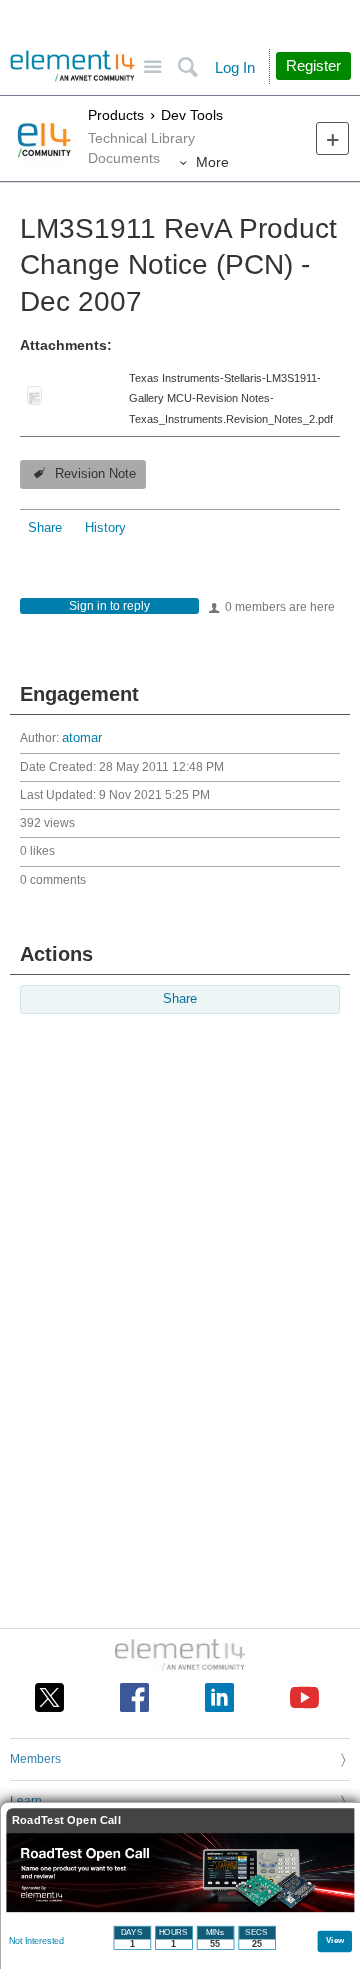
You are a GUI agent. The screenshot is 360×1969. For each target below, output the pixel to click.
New (332, 138)
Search (187, 67)
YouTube (304, 1697)
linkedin (219, 1697)
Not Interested (36, 1941)
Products (116, 115)
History (105, 528)
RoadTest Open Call (66, 1820)
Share (45, 528)
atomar (82, 738)
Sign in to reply (109, 606)
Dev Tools (192, 115)
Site (152, 67)
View (335, 1939)
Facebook (134, 1697)
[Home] (72, 66)
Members (35, 1759)
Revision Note (95, 474)
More (212, 162)
